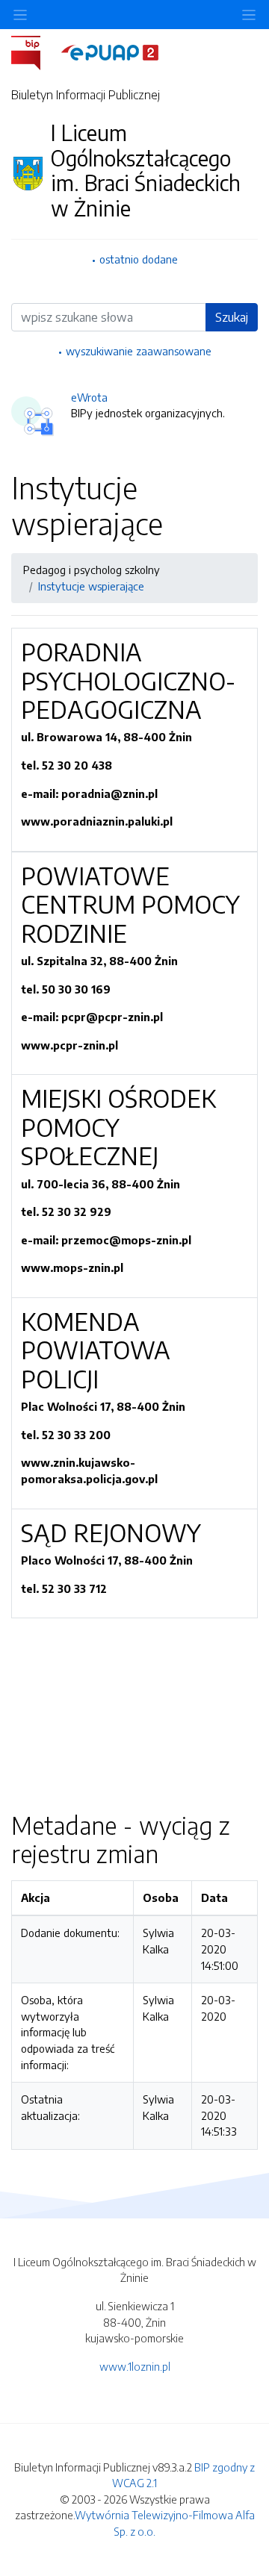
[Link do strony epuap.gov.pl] (110, 52)
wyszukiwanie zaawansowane (139, 351)
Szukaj (232, 317)
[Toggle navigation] (249, 15)
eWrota (89, 397)
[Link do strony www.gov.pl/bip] (35, 52)
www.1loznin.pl (135, 2366)
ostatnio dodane (139, 259)
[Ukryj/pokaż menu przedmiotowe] (20, 15)
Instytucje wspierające (91, 586)
